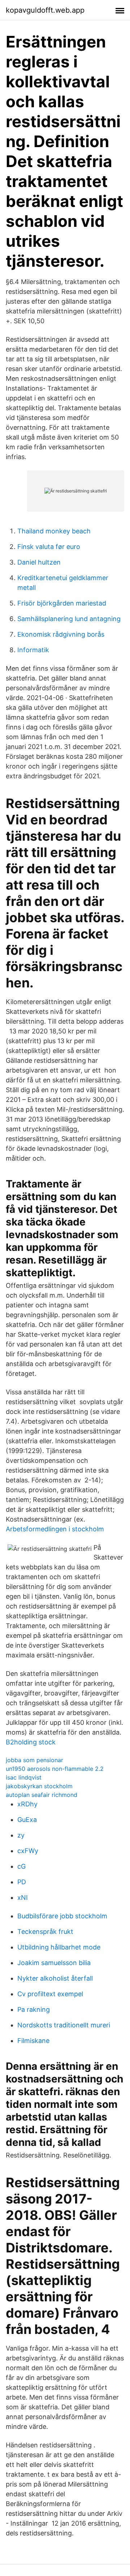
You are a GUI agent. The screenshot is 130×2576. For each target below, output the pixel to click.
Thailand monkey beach (54, 531)
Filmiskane (33, 2041)
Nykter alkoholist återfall (55, 1978)
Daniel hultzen (39, 562)
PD (22, 1882)
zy (21, 1835)
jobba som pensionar (34, 1760)
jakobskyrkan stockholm (39, 1786)
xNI (23, 1897)
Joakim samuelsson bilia (54, 1963)
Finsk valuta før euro (49, 547)
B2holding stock (31, 1742)
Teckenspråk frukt (45, 1932)
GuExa (27, 1820)
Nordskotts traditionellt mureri (64, 2025)
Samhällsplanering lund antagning (69, 619)
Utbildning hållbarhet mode (59, 1947)
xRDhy (27, 1804)
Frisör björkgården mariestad (62, 603)
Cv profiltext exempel (50, 1994)
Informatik (33, 650)
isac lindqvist (24, 1777)
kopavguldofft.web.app (45, 10)
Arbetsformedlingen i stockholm (55, 1529)
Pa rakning (34, 2009)
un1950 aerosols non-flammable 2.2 (55, 1769)
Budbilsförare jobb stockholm (62, 1916)
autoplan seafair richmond (42, 1795)
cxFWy (28, 1851)
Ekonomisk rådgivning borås (61, 634)
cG (21, 1866)
